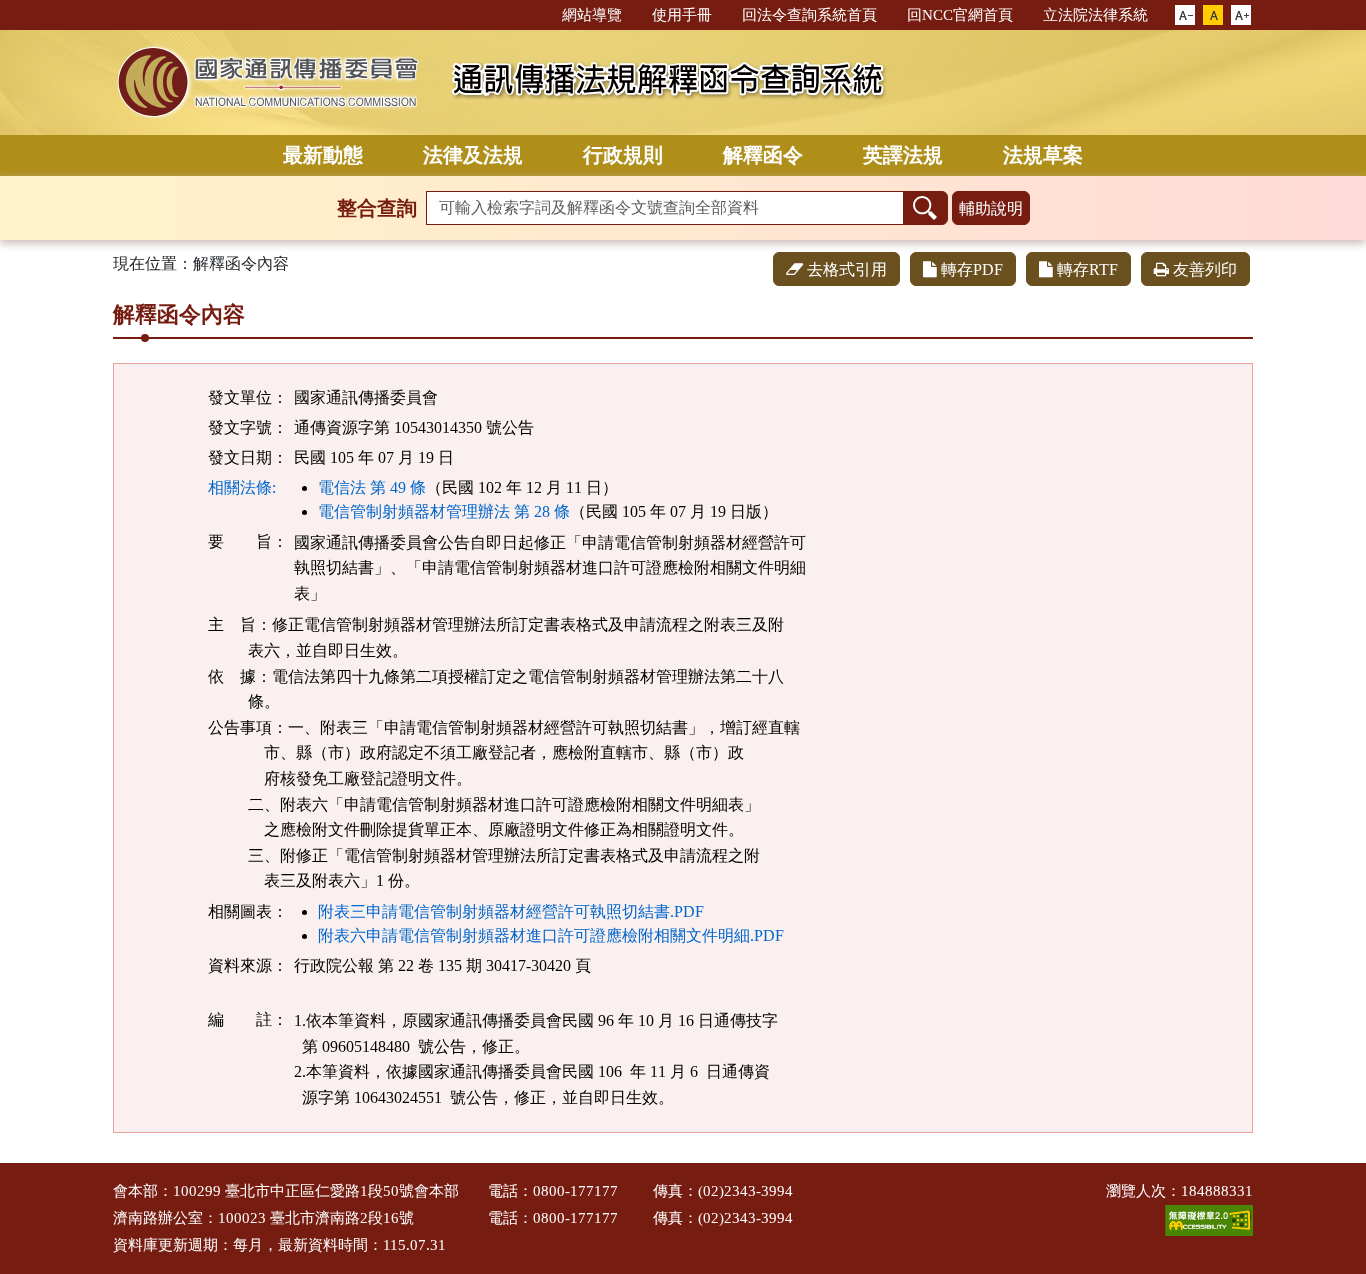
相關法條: (242, 487)
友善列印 (1205, 269)
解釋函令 (763, 155)
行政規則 (623, 155)
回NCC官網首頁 (960, 15)
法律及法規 (473, 155)
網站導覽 (592, 15)
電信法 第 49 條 (372, 487)
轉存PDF (972, 269)
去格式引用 (847, 269)
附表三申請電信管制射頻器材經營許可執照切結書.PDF (511, 911)
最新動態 (323, 155)
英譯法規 (903, 155)
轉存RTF (1087, 269)
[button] (1185, 16)
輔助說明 (991, 208)
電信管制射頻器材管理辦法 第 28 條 (444, 511)
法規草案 (1043, 155)
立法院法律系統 (1095, 15)
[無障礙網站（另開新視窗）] (1209, 1219)
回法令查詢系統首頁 (809, 15)
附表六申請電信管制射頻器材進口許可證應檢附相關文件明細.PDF (551, 935)
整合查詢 (377, 208)
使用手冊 (682, 15)
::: (538, 13)
